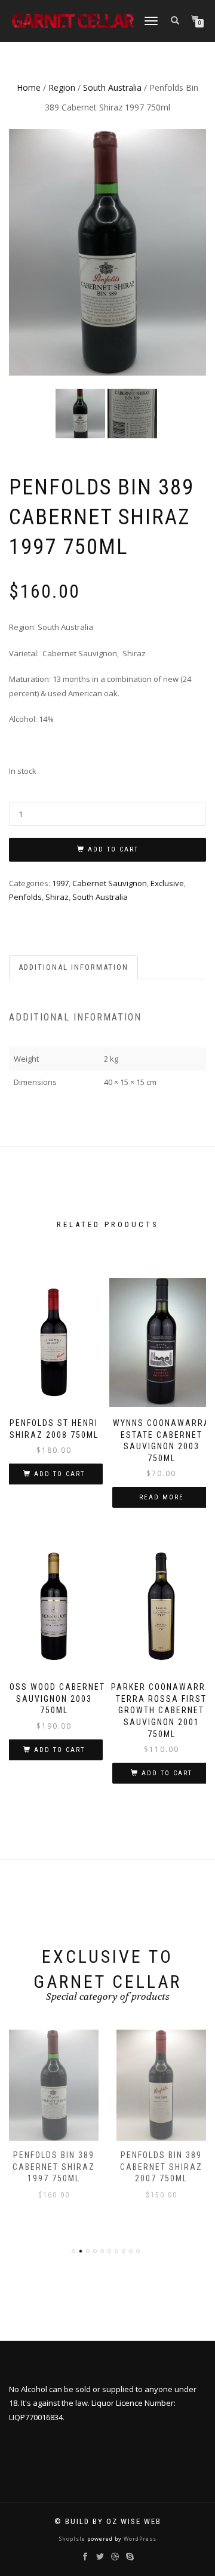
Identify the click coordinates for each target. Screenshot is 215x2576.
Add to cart (113, 849)
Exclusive (167, 883)
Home (29, 87)
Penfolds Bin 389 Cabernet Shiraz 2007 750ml (161, 2167)
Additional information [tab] (73, 967)
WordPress (139, 2539)
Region (62, 87)
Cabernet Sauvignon (110, 883)
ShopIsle (73, 2539)
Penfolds (25, 897)
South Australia (112, 87)
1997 (60, 883)
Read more (162, 1497)
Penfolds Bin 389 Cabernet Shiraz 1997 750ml (54, 2167)
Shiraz (57, 897)
